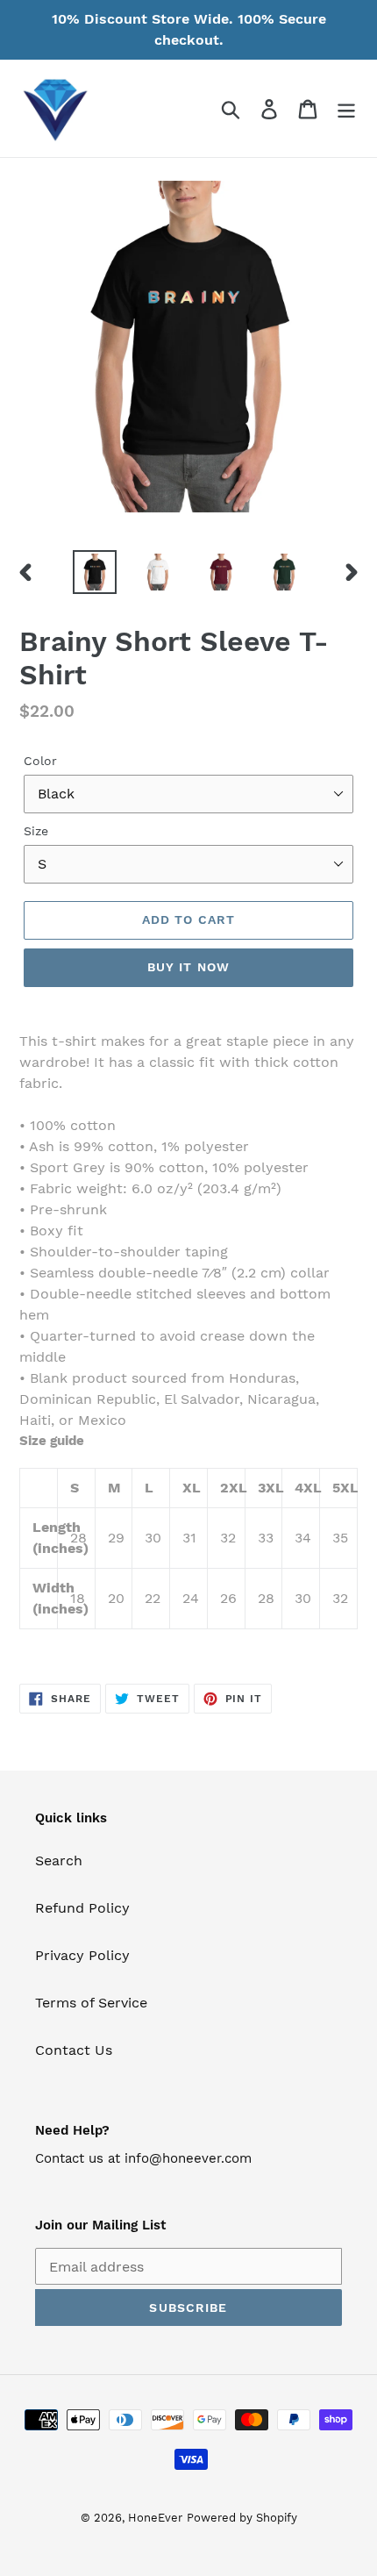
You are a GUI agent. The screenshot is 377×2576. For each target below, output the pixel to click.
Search (59, 1860)
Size (36, 831)
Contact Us (74, 2050)
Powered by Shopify (242, 2518)
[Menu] (346, 108)
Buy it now (188, 967)
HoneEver (155, 2518)
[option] (95, 572)
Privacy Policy (82, 1955)
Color (40, 761)
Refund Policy (82, 1908)
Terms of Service (91, 2003)
